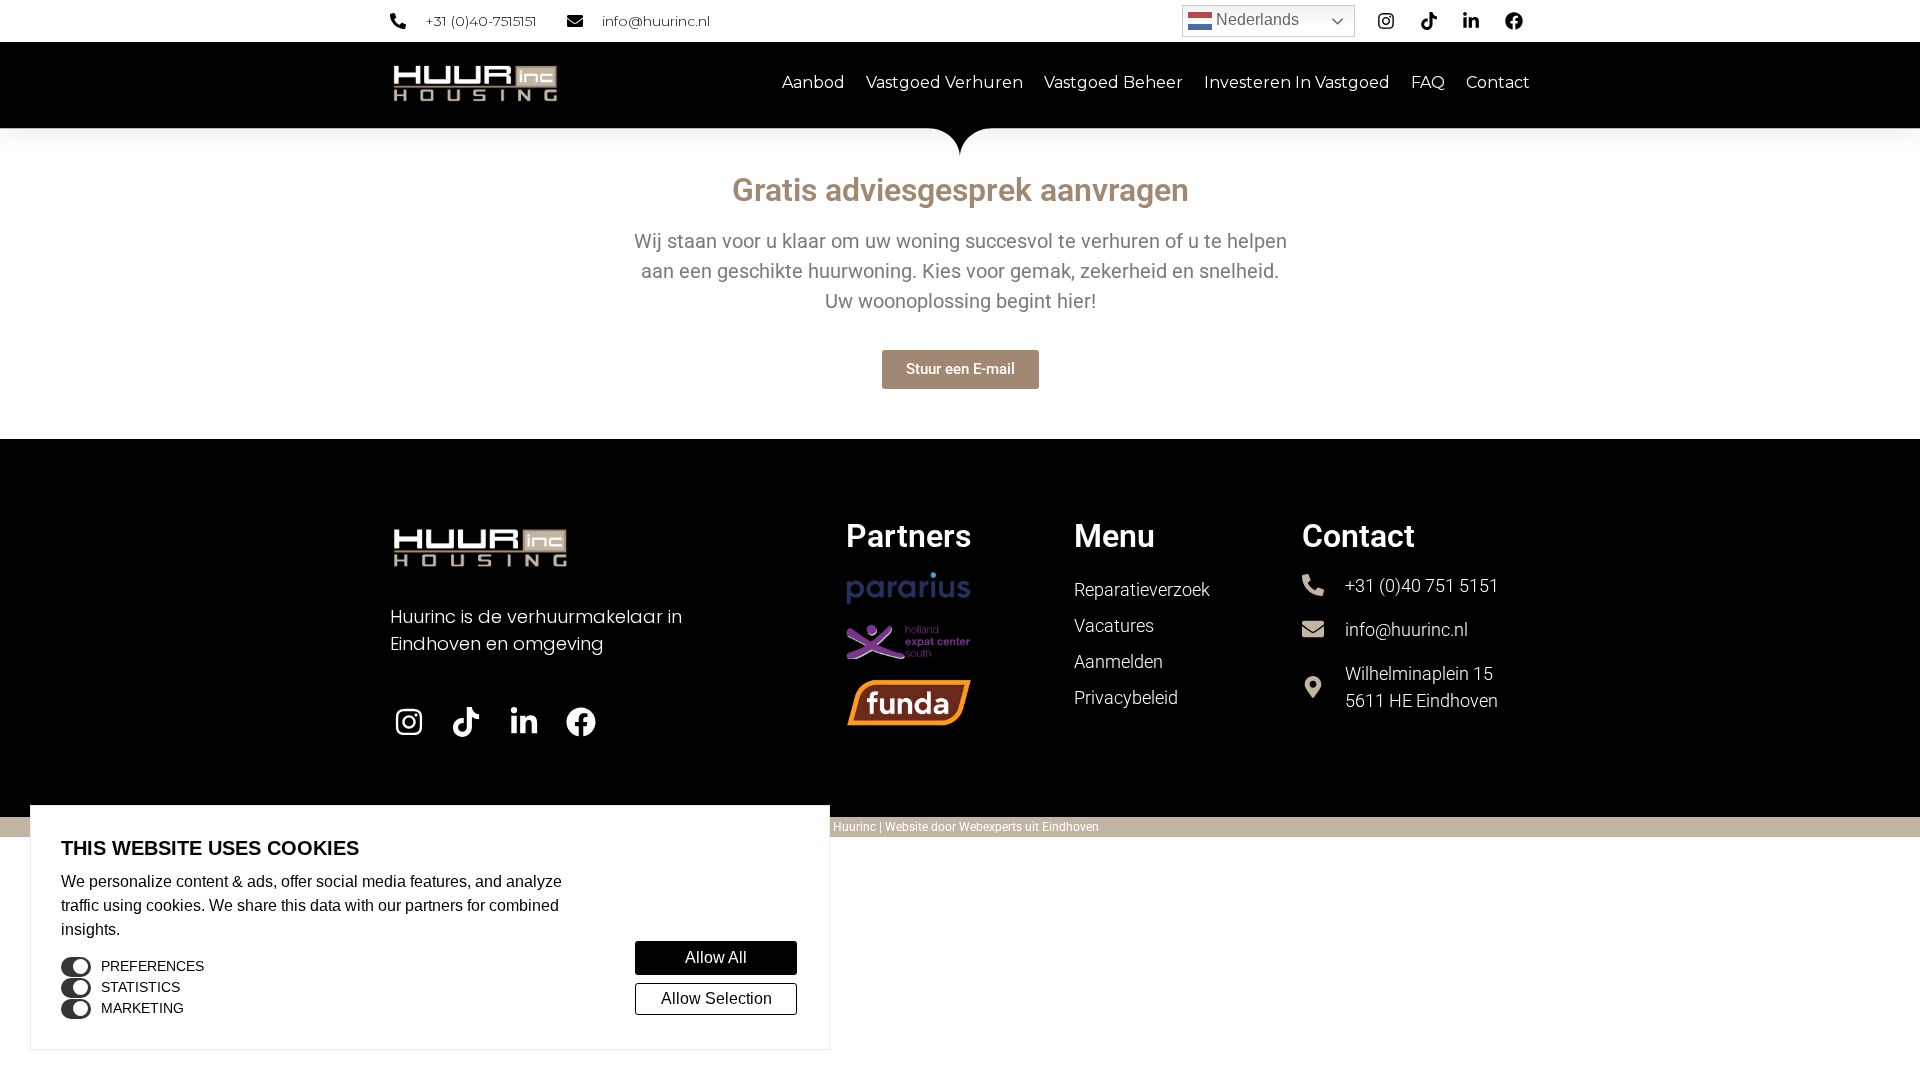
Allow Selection (716, 998)
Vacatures (1114, 625)
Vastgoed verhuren (944, 82)
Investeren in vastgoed (1297, 82)
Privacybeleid (1126, 697)
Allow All (716, 957)
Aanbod (813, 82)
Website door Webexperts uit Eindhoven (992, 827)
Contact (1498, 82)
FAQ (1428, 82)
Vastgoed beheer (1113, 82)
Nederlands (1255, 19)
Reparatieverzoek (1142, 589)
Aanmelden (1118, 661)
